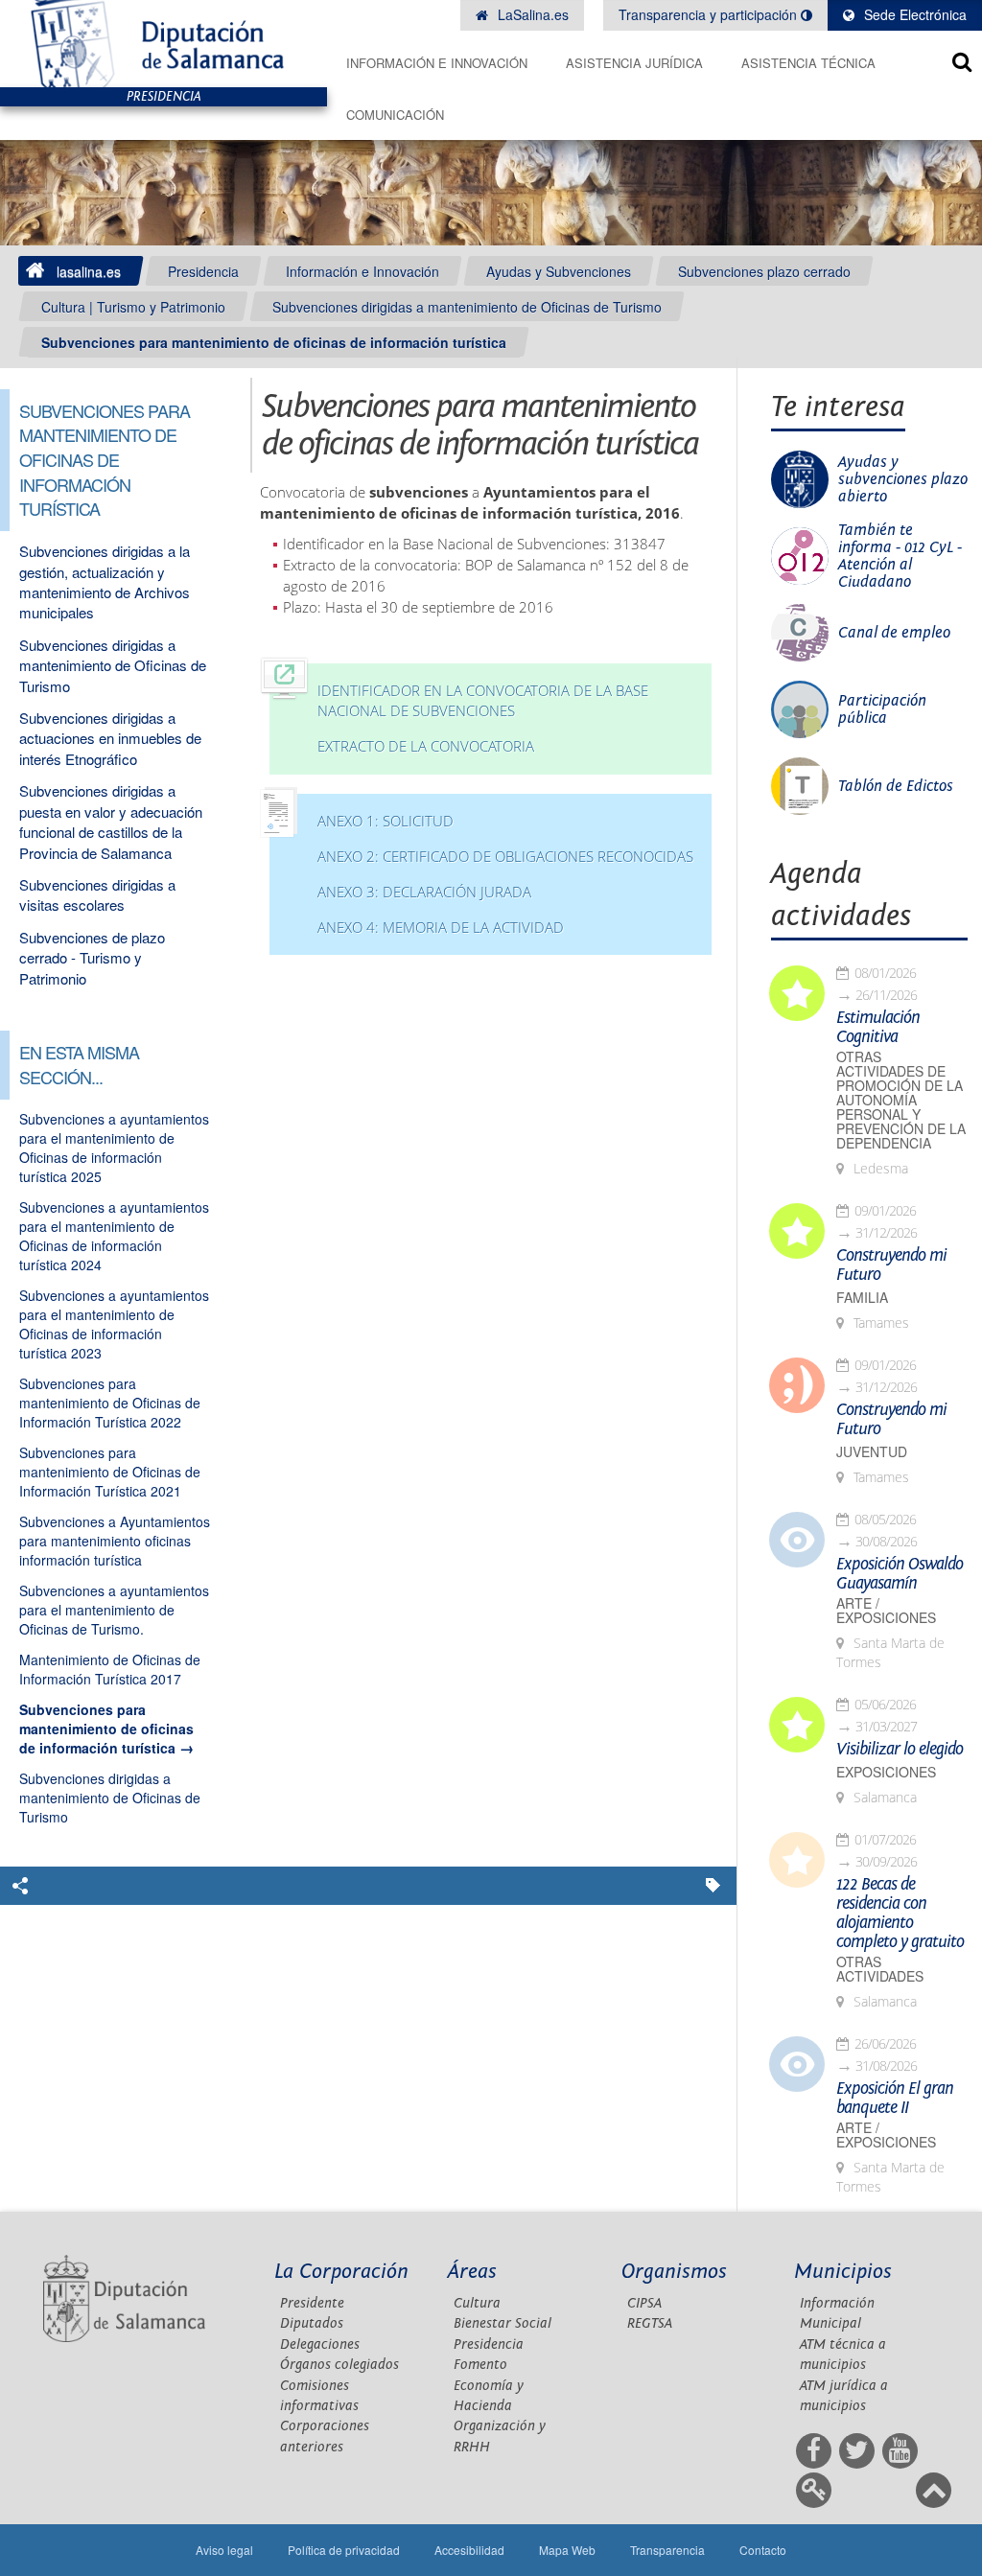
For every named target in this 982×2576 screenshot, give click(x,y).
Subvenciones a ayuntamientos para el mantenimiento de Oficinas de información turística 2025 (114, 1148)
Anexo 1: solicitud (386, 821)
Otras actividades (880, 1969)
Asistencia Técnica (808, 63)
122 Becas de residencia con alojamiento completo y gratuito (900, 1914)
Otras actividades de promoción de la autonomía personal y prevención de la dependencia (901, 1100)
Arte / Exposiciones (886, 1611)
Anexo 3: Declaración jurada (424, 892)
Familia (862, 1298)
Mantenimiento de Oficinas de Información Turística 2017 (110, 1669)
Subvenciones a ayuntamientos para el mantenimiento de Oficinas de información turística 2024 (114, 1236)
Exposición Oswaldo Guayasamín (900, 1574)
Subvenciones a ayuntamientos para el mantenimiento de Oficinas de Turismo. (114, 1610)
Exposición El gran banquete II (895, 2099)
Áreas (472, 2272)
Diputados (312, 2323)
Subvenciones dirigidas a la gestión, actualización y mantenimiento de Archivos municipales (105, 581)
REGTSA (650, 2323)
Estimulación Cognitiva (878, 1028)
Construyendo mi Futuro (891, 1265)
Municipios (843, 2272)
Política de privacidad (344, 2550)
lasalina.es (89, 271)
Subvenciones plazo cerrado (764, 271)
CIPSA (644, 2303)
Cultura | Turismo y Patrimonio (133, 307)
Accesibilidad (469, 2550)
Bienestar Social (503, 2323)
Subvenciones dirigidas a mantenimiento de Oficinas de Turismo (467, 307)
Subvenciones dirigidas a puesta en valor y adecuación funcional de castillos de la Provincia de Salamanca (111, 821)
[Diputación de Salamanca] (164, 44)
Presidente (312, 2303)
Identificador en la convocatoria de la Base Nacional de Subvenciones (483, 701)
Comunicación (395, 115)
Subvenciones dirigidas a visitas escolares (97, 894)
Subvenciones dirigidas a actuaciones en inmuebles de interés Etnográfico (110, 738)
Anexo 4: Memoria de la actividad (441, 928)
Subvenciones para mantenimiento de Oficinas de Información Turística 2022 (110, 1403)
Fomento (480, 2365)
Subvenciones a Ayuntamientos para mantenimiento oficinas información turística (115, 1541)
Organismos (674, 2272)
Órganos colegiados (339, 2365)
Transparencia (667, 2550)
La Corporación (341, 2272)
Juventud (872, 1452)
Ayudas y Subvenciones (559, 271)
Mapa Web (567, 2550)
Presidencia (203, 271)
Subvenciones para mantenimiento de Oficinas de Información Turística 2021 (110, 1472)
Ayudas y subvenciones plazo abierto (903, 479)
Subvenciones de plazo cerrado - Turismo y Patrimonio (92, 958)
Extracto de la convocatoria (426, 746)
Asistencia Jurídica (634, 63)
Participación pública (882, 709)
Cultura (477, 2303)
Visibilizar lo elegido (900, 1750)
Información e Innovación (437, 63)
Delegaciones (320, 2344)
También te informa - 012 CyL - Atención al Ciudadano (900, 556)
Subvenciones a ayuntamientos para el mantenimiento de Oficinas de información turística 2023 (114, 1324)
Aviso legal (224, 2550)
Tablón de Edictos (896, 786)
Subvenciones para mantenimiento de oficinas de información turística (274, 342)
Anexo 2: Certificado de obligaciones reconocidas (505, 857)
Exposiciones (886, 1772)
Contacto (763, 2550)
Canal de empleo (894, 633)
